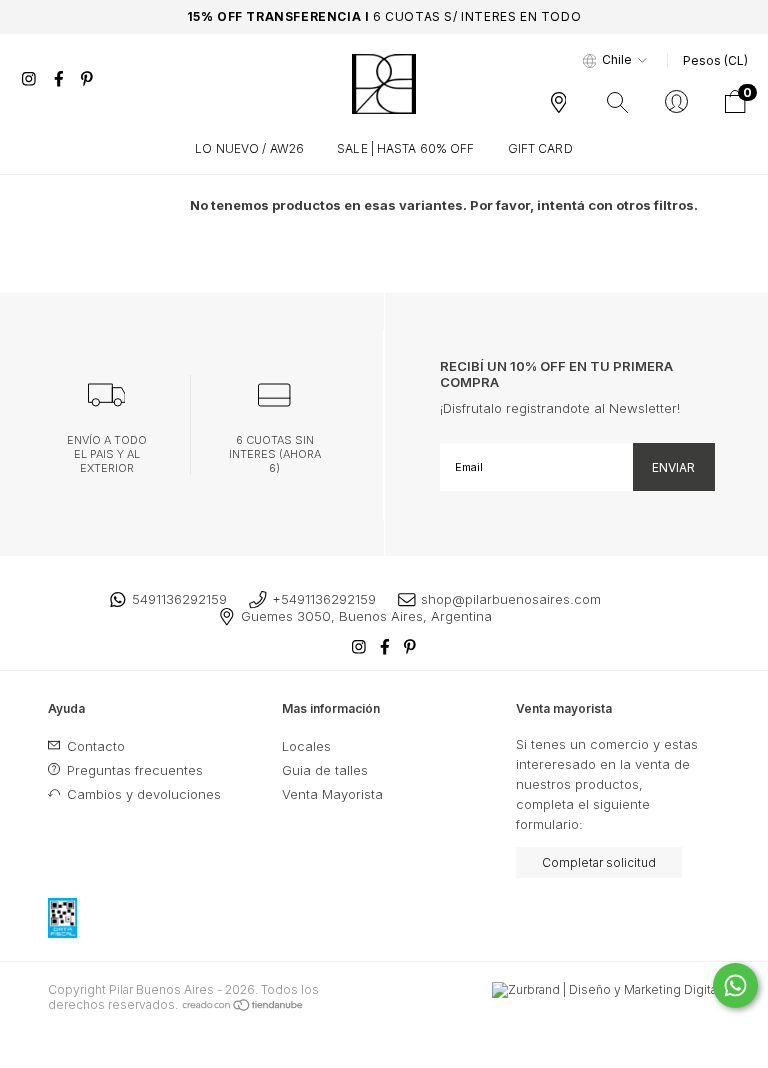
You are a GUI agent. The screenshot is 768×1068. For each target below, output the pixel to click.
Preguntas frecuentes (133, 770)
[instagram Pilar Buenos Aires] (31, 79)
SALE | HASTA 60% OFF (405, 148)
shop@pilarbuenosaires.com (511, 599)
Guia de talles (325, 770)
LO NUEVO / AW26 (249, 148)
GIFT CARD (540, 148)
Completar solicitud (599, 862)
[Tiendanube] (243, 1004)
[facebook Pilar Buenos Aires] (61, 79)
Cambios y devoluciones (142, 794)
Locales (306, 746)
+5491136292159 (324, 599)
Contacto (94, 746)
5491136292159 (179, 599)
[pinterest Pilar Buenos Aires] (87, 79)
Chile (617, 59)
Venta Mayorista (332, 794)
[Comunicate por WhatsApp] (735, 985)
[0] (735, 108)
